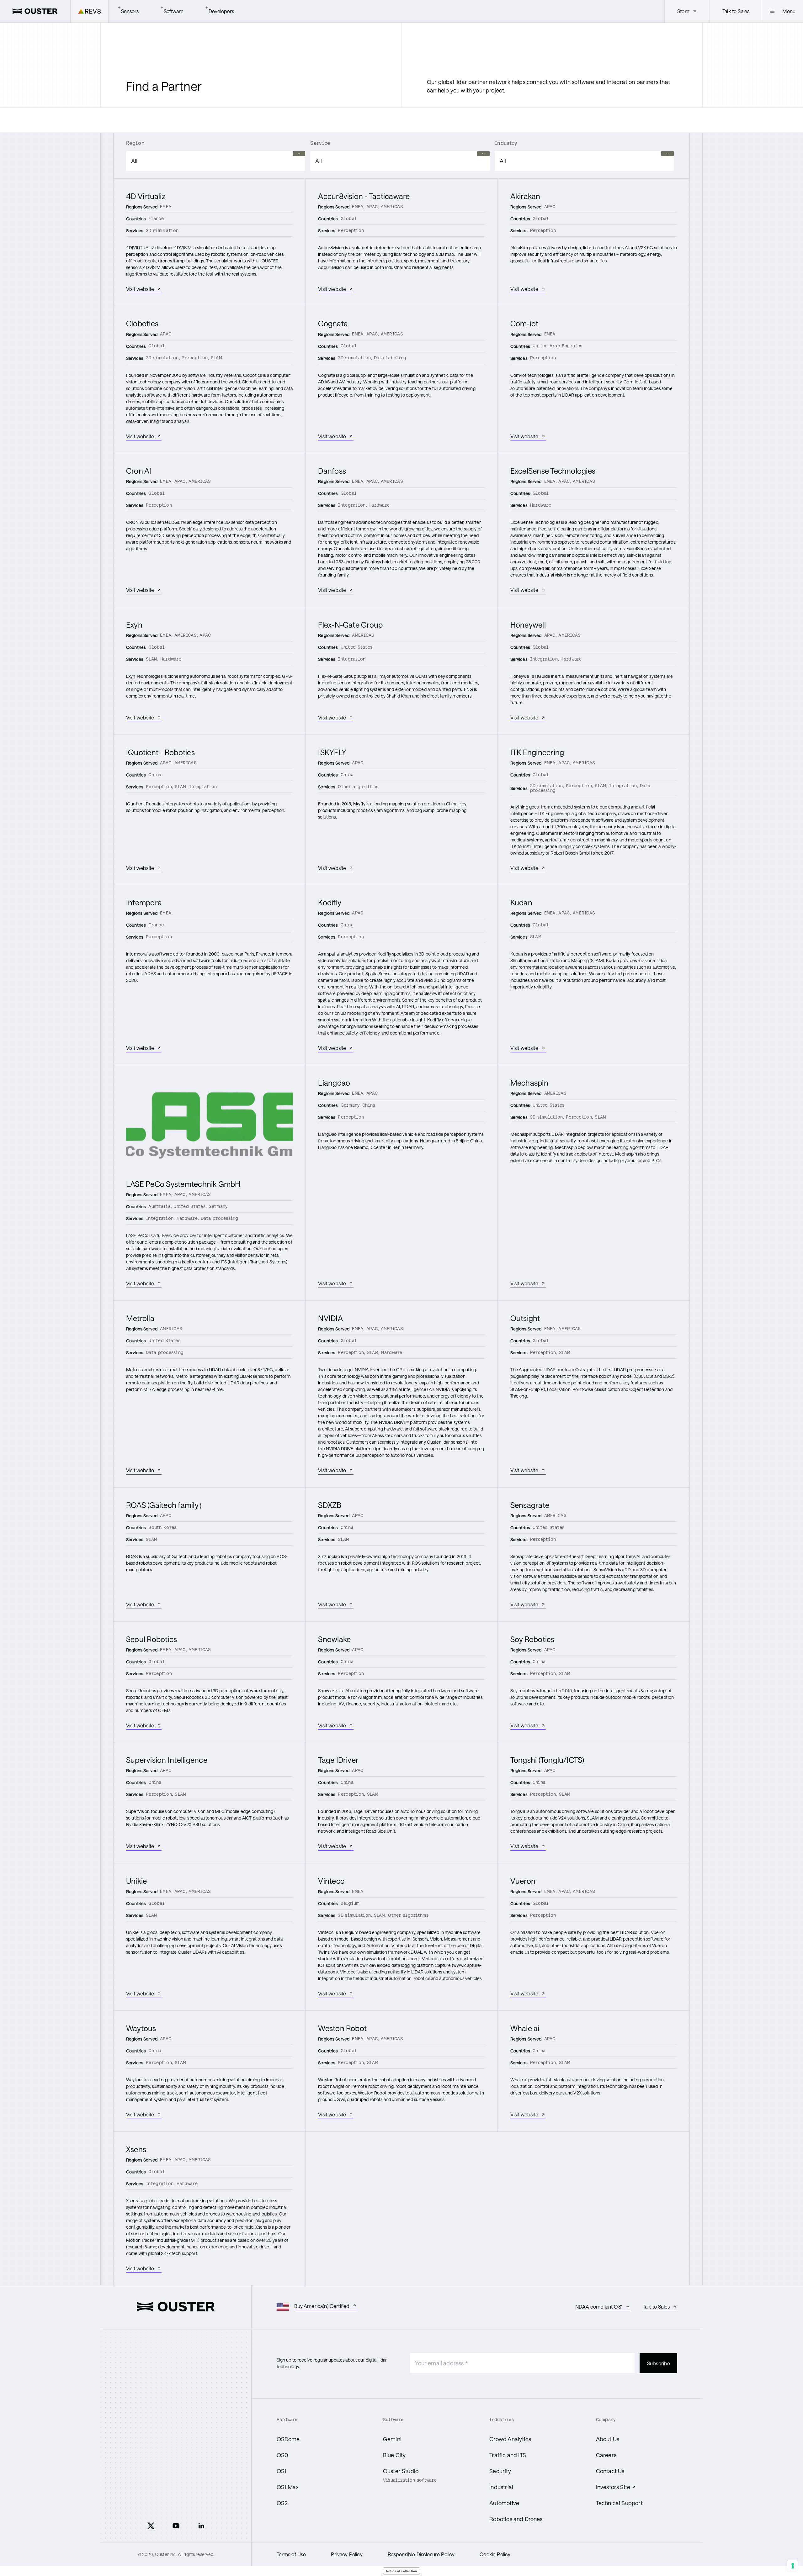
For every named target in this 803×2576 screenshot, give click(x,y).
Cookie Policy (495, 2554)
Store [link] (683, 11)
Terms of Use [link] (291, 2554)
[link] (35, 11)
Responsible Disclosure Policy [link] (421, 2554)
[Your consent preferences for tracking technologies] (793, 2566)
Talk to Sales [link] (736, 11)
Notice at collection (402, 2571)
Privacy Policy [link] (347, 2554)
